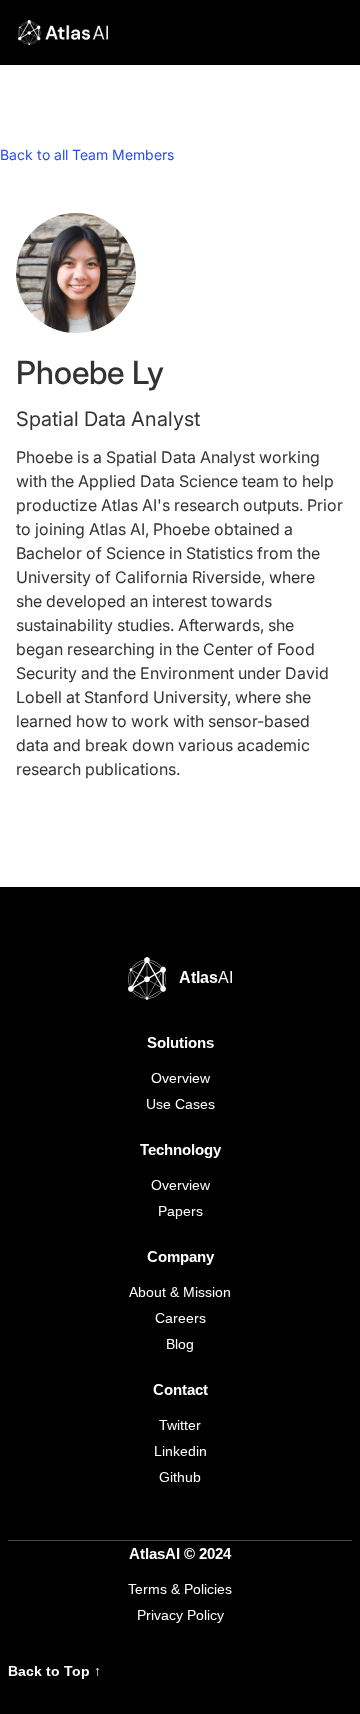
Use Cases (180, 1104)
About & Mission (180, 1292)
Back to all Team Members (87, 154)
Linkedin (180, 1451)
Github (180, 1477)
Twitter (180, 1425)
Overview (180, 1078)
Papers (180, 1211)
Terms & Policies (180, 1589)
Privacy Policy (180, 1615)
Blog (180, 1344)
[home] (58, 32)
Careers (180, 1318)
